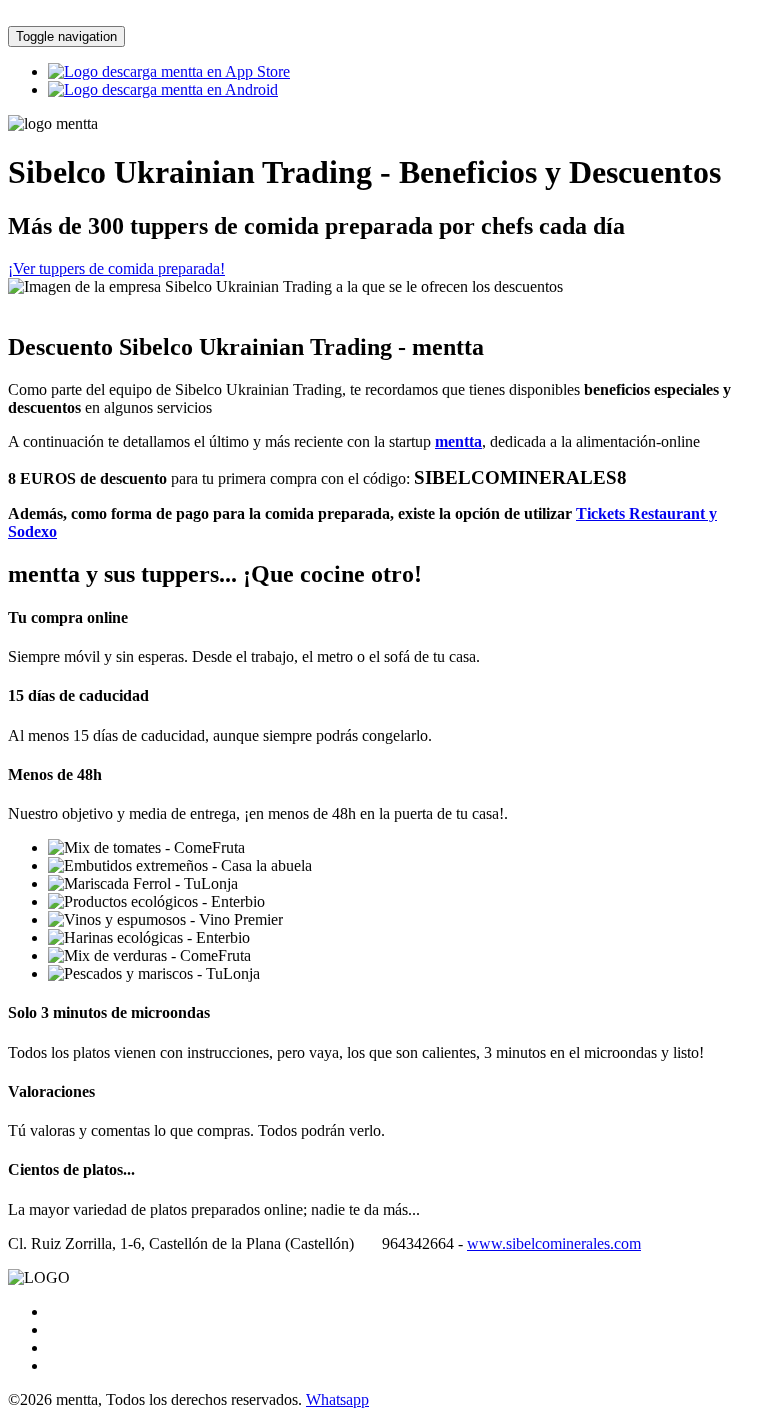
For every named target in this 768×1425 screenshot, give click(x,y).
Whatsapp (337, 1399)
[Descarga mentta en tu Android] (163, 89)
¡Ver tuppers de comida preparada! (116, 268)
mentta (458, 441)
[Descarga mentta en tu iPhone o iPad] (169, 71)
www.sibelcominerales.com (554, 1243)
